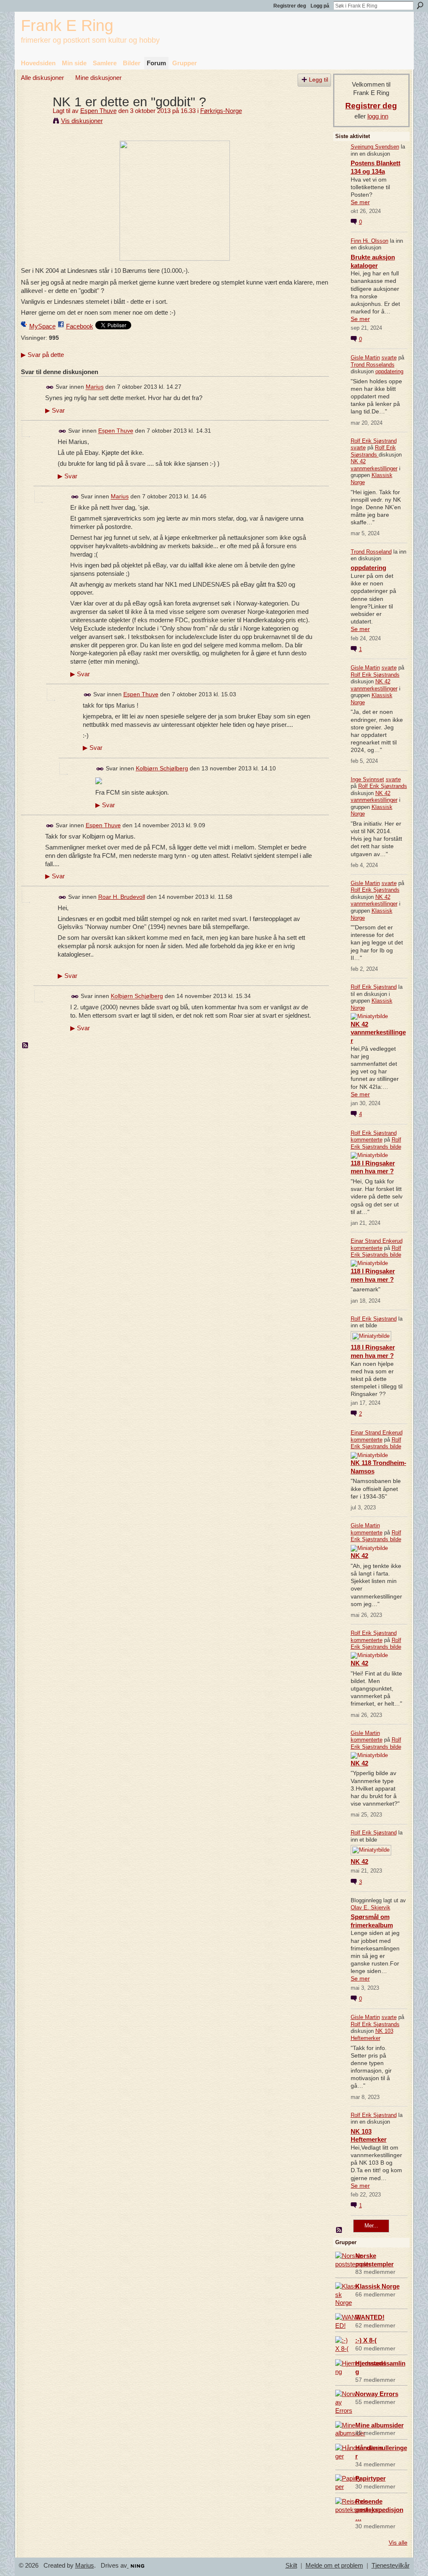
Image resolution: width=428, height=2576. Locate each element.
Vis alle (398, 2543)
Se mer (360, 202)
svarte (389, 358)
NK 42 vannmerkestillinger (374, 465)
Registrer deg (290, 6)
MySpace (42, 326)
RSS (25, 1046)
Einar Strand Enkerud (377, 1241)
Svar (55, 411)
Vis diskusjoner (82, 121)
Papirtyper (371, 2478)
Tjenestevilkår (391, 2566)
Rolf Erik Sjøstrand (374, 441)
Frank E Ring (67, 25)
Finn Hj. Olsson (369, 241)
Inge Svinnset (367, 779)
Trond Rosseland (371, 552)
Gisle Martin (365, 358)
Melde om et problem (334, 2566)
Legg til (318, 80)
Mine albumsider (380, 2425)
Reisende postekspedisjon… (379, 2510)
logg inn (378, 116)
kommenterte (367, 1140)
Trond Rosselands (373, 365)
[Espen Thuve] (34, 117)
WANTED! (370, 2317)
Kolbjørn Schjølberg (162, 768)
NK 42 (359, 1556)
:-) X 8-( (366, 2340)
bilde (396, 1147)
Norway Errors (377, 2394)
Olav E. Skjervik (371, 1908)
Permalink (50, 387)
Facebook (80, 326)
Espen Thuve (98, 111)
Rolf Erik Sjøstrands (373, 451)
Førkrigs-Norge (221, 111)
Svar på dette (42, 355)
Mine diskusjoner (98, 78)
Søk (420, 5)
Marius (95, 387)
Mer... (371, 2226)
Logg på (320, 6)
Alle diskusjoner (42, 78)
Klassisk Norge (377, 2286)
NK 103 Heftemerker (372, 2035)
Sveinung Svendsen (375, 147)
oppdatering (389, 371)
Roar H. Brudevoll (122, 897)
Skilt (291, 2566)
